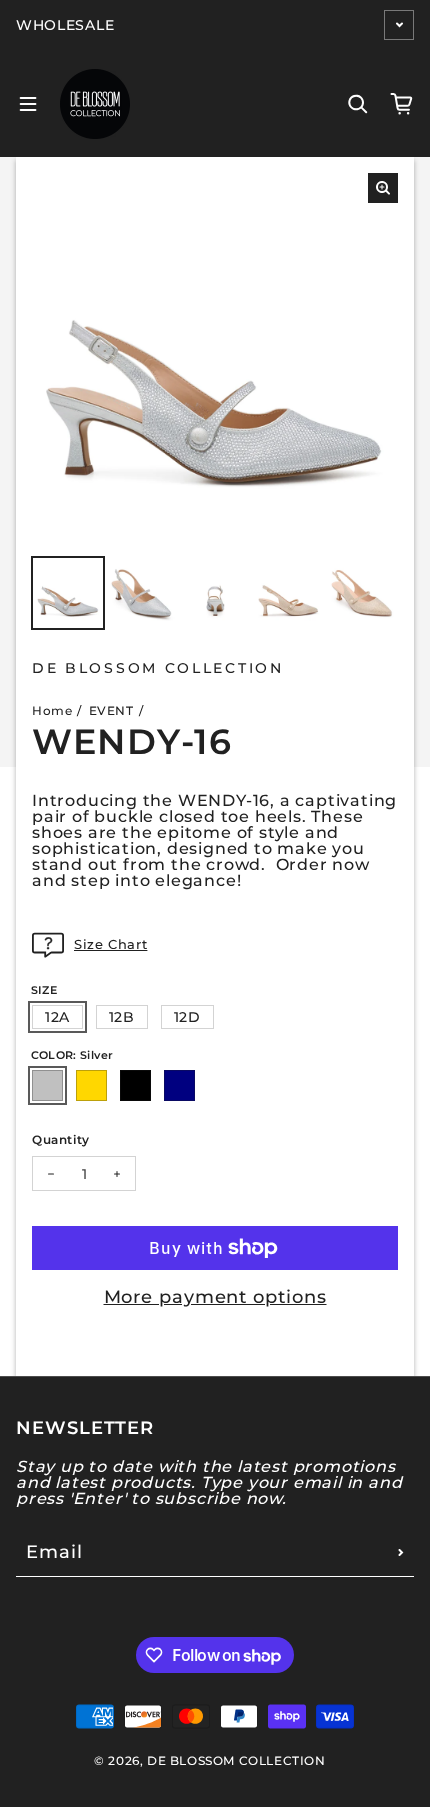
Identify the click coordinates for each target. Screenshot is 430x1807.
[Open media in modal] (383, 188)
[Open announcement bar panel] (399, 25)
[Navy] (179, 1085)
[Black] (135, 1085)
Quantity (61, 1139)
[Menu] (28, 104)
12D (187, 1017)
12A (57, 1017)
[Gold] (91, 1085)
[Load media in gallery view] (68, 593)
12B (122, 1017)
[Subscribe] (401, 1552)
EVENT (111, 710)
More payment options (215, 1297)
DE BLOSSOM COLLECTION (236, 1760)
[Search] (358, 104)
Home (52, 710)
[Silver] (47, 1085)
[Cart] (402, 104)
